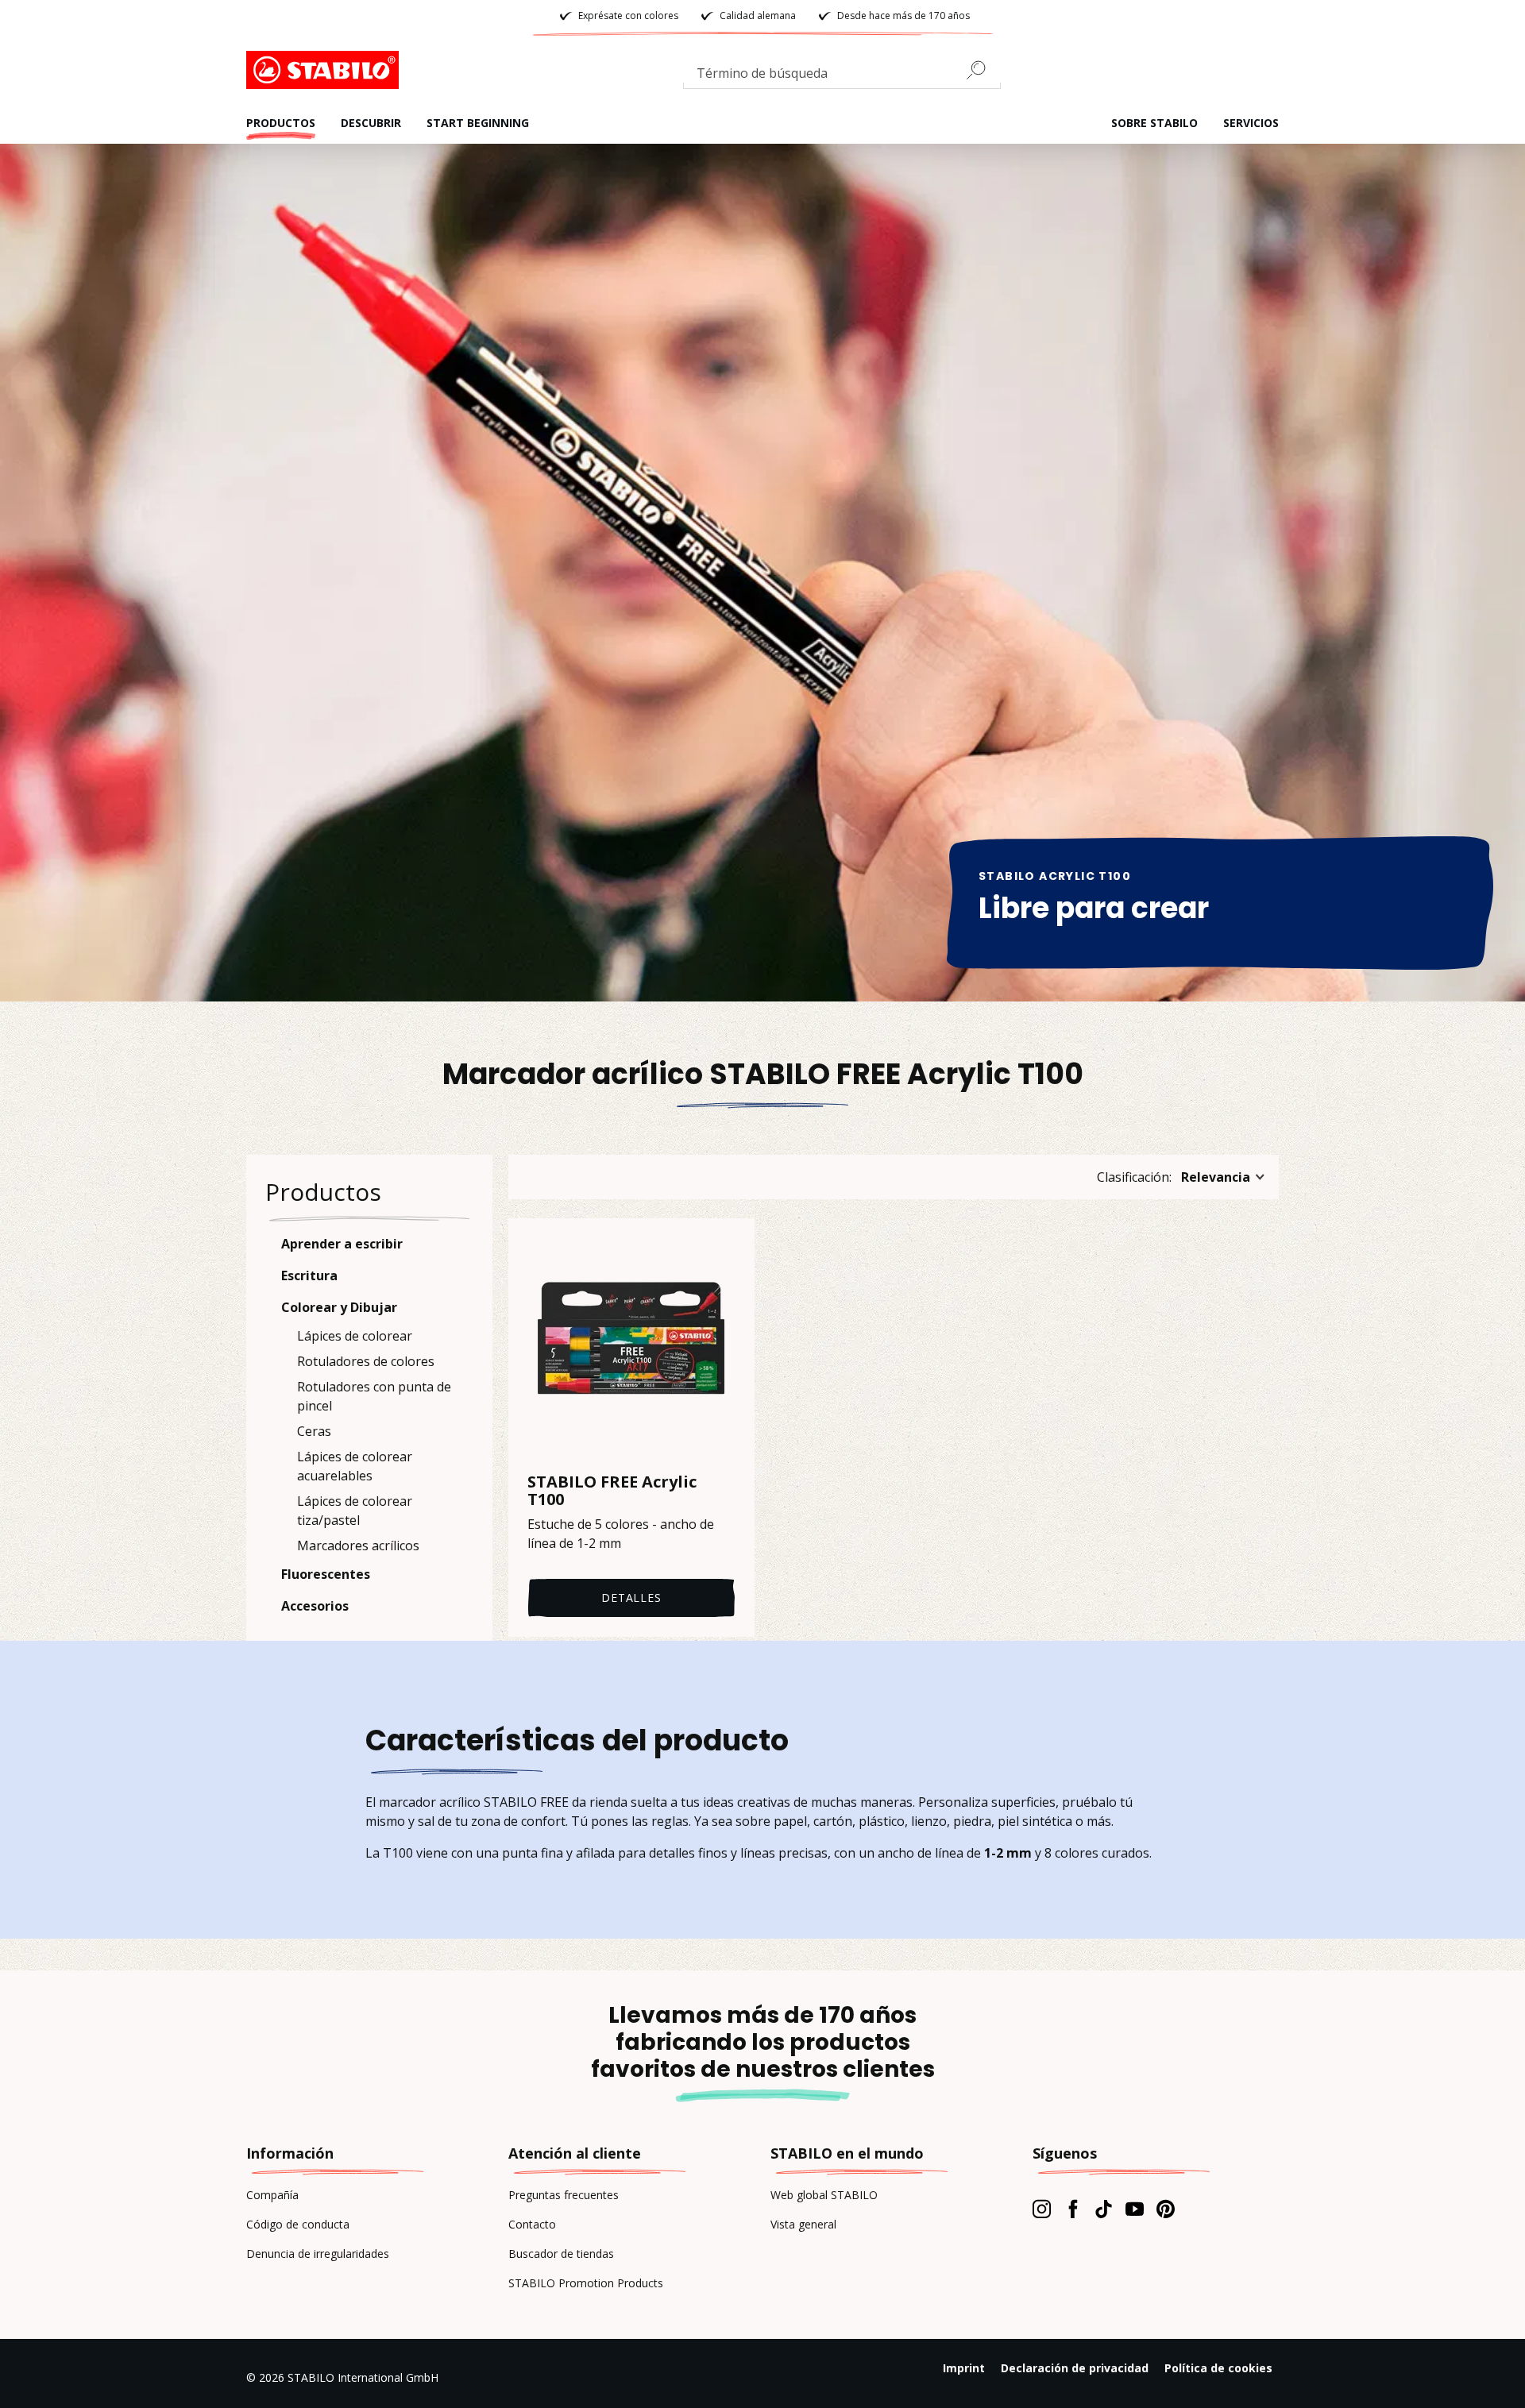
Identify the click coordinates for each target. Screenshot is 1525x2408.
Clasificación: (1134, 1177)
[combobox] (842, 76)
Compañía (272, 2195)
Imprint (964, 2368)
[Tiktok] (1104, 2209)
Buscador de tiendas (561, 2254)
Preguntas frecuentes (564, 2195)
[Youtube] (1135, 2209)
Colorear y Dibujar (339, 1307)
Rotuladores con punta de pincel (374, 1396)
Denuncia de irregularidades (318, 2254)
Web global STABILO (824, 2195)
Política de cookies (1218, 2368)
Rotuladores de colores (366, 1361)
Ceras (314, 1431)
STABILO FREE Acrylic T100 (612, 1491)
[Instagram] (1042, 2209)
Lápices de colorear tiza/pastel (355, 1511)
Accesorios (315, 1606)
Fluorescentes (326, 1574)
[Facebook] (1073, 2209)
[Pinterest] (1166, 2209)
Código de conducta (298, 2224)
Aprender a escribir (342, 1244)
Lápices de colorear (355, 1336)
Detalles (631, 1598)
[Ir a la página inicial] (326, 70)
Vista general (803, 2224)
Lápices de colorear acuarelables (355, 1466)
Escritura (309, 1275)
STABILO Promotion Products (586, 2283)
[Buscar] (983, 70)
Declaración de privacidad (1075, 2368)
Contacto (532, 2224)
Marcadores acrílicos (358, 1546)
